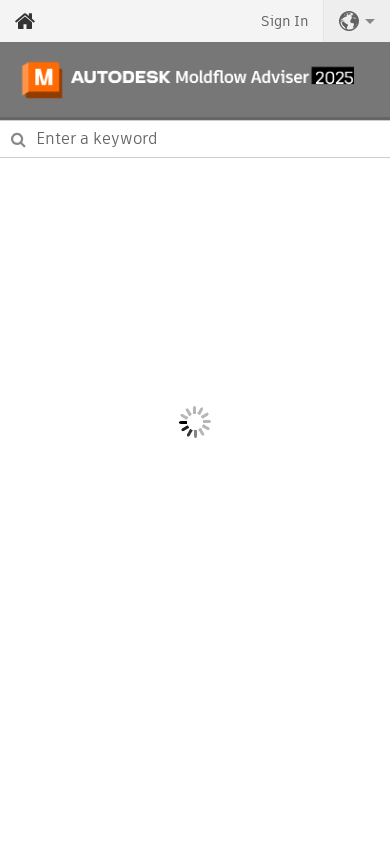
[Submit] (18, 139)
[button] (357, 21)
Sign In (284, 21)
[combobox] (195, 139)
